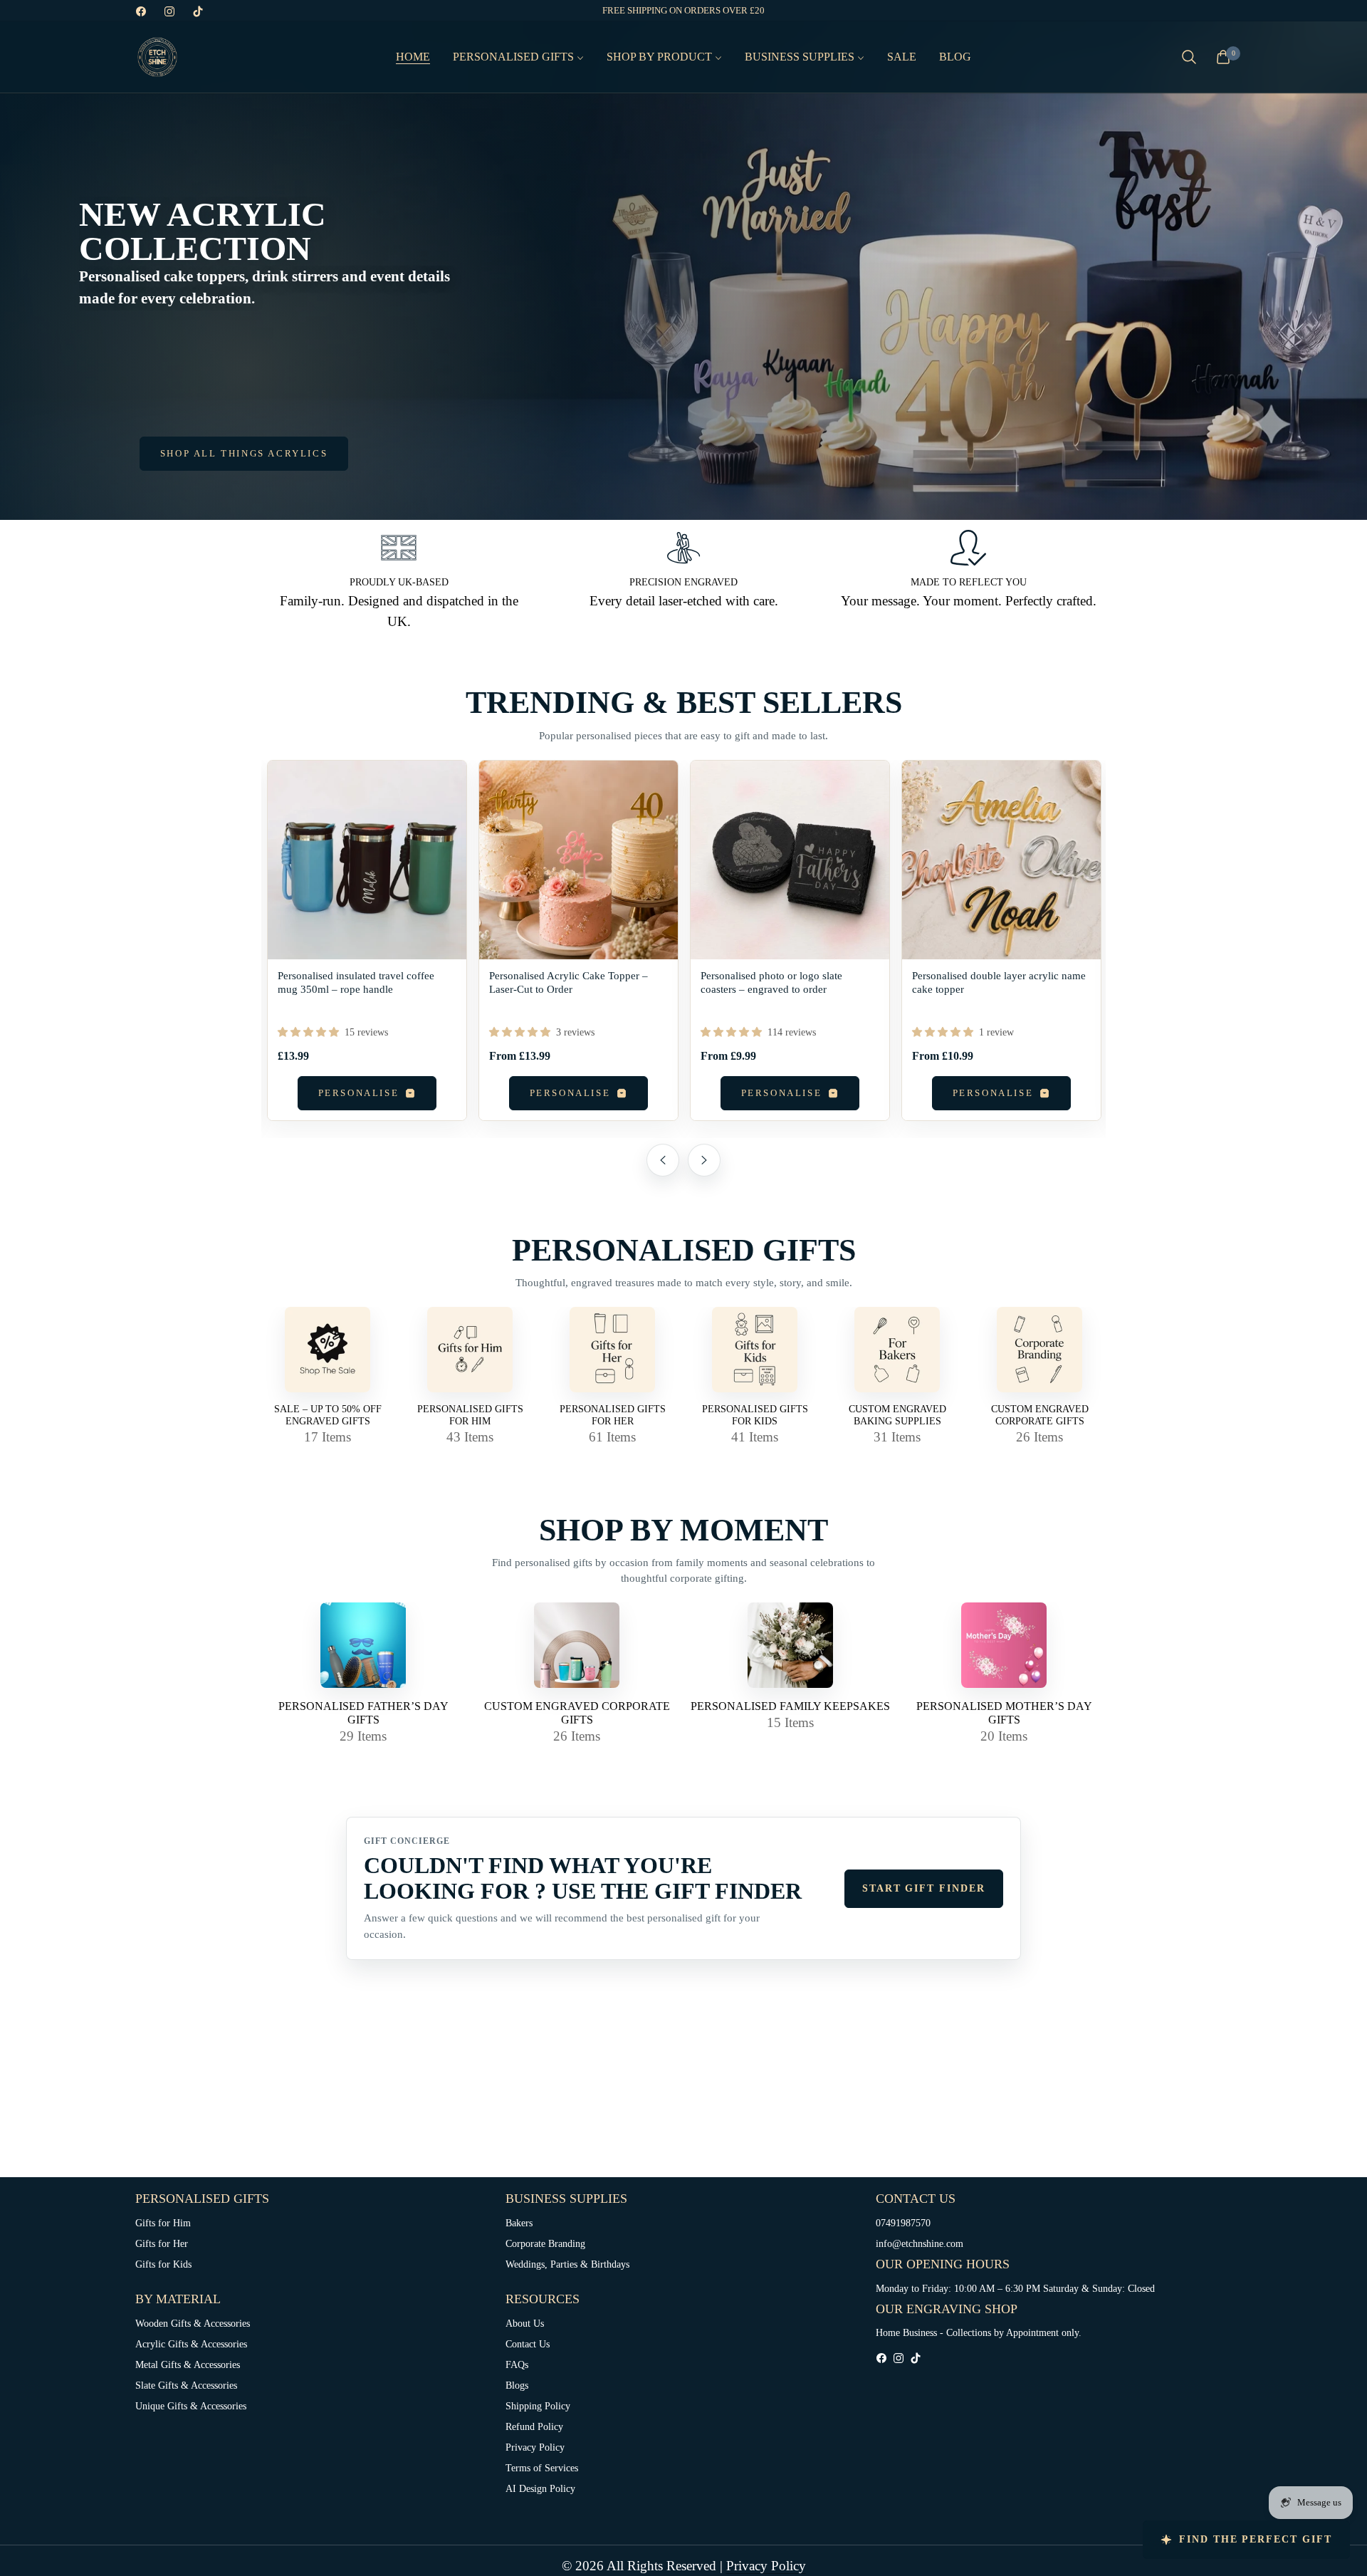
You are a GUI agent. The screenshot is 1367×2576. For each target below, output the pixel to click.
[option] (367, 949)
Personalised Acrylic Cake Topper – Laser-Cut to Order (569, 982)
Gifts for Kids (163, 2264)
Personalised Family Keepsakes (790, 1706)
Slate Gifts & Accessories (186, 2385)
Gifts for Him (163, 2223)
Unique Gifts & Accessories (191, 2406)
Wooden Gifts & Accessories (193, 2324)
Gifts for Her (162, 2244)
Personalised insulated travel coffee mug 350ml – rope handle (356, 982)
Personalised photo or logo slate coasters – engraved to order (771, 982)
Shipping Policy (538, 2406)
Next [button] (704, 1160)
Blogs (517, 2385)
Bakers (519, 2223)
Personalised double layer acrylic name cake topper (999, 982)
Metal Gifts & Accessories (188, 2365)
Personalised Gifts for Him (470, 1415)
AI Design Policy (540, 2489)
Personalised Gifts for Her (613, 1415)
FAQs (517, 2365)
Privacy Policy (535, 2447)
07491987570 (903, 2223)
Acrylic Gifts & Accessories (191, 2344)
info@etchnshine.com (920, 2244)
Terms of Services (542, 2468)
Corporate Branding (545, 2244)
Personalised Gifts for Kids (755, 1415)
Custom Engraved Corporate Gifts (1040, 1415)
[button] (1189, 57)
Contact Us (528, 2344)
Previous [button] (663, 1160)
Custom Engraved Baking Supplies (897, 1415)
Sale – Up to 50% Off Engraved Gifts (328, 1415)
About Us (525, 2324)
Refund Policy (534, 2427)
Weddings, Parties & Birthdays (567, 2264)
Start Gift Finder (924, 1888)
